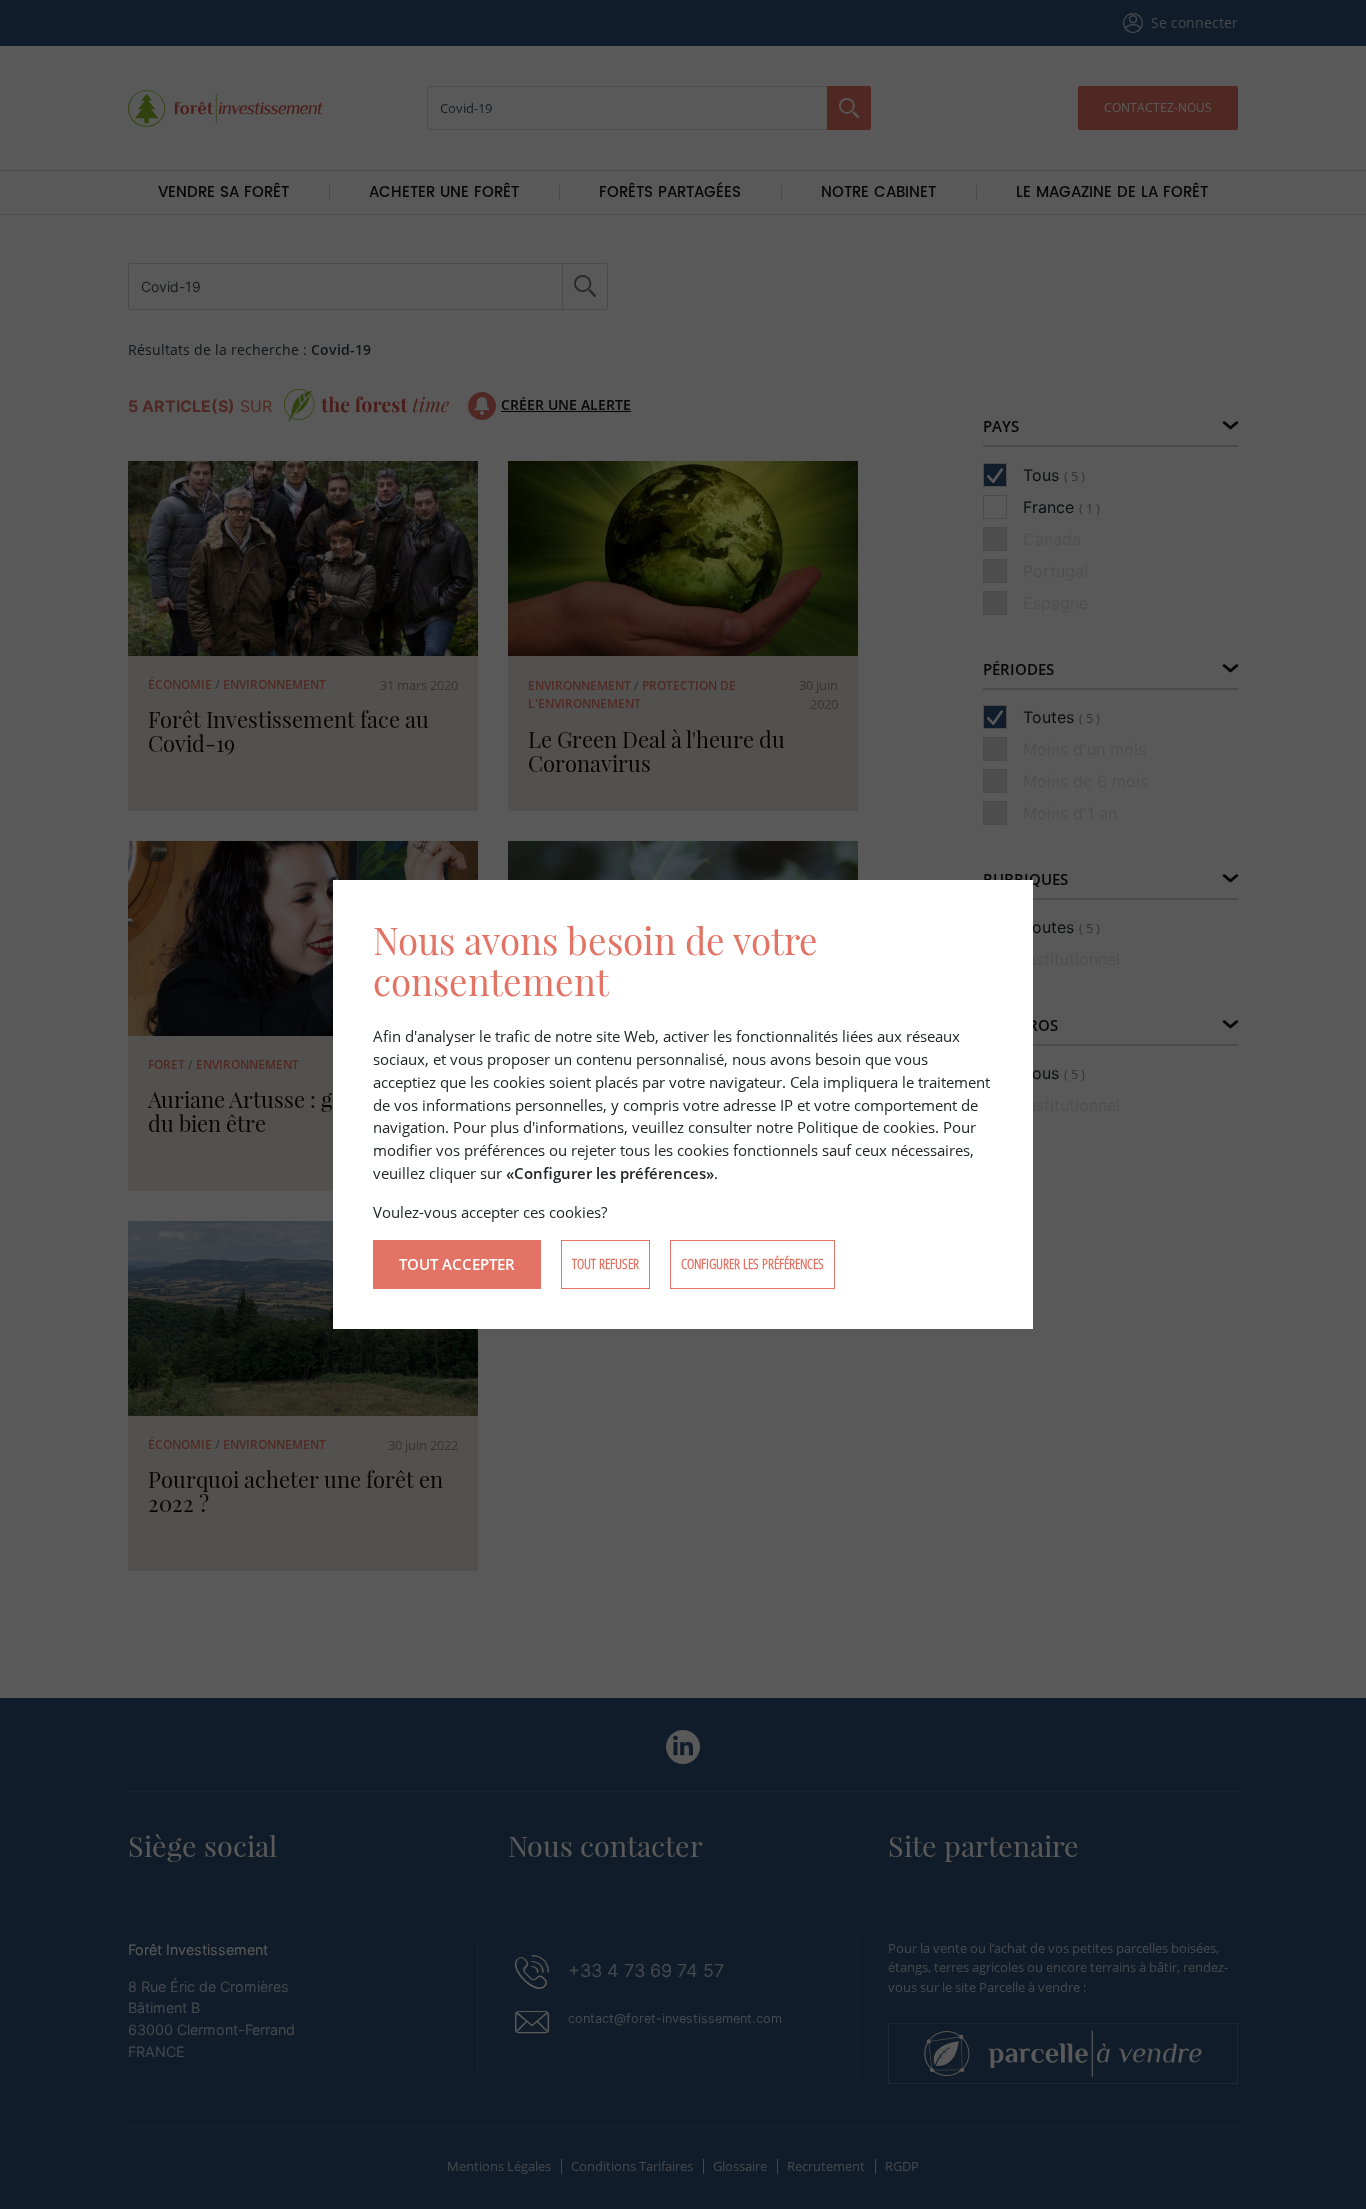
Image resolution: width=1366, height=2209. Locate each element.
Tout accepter (457, 1264)
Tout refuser (605, 1263)
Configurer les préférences (752, 1263)
